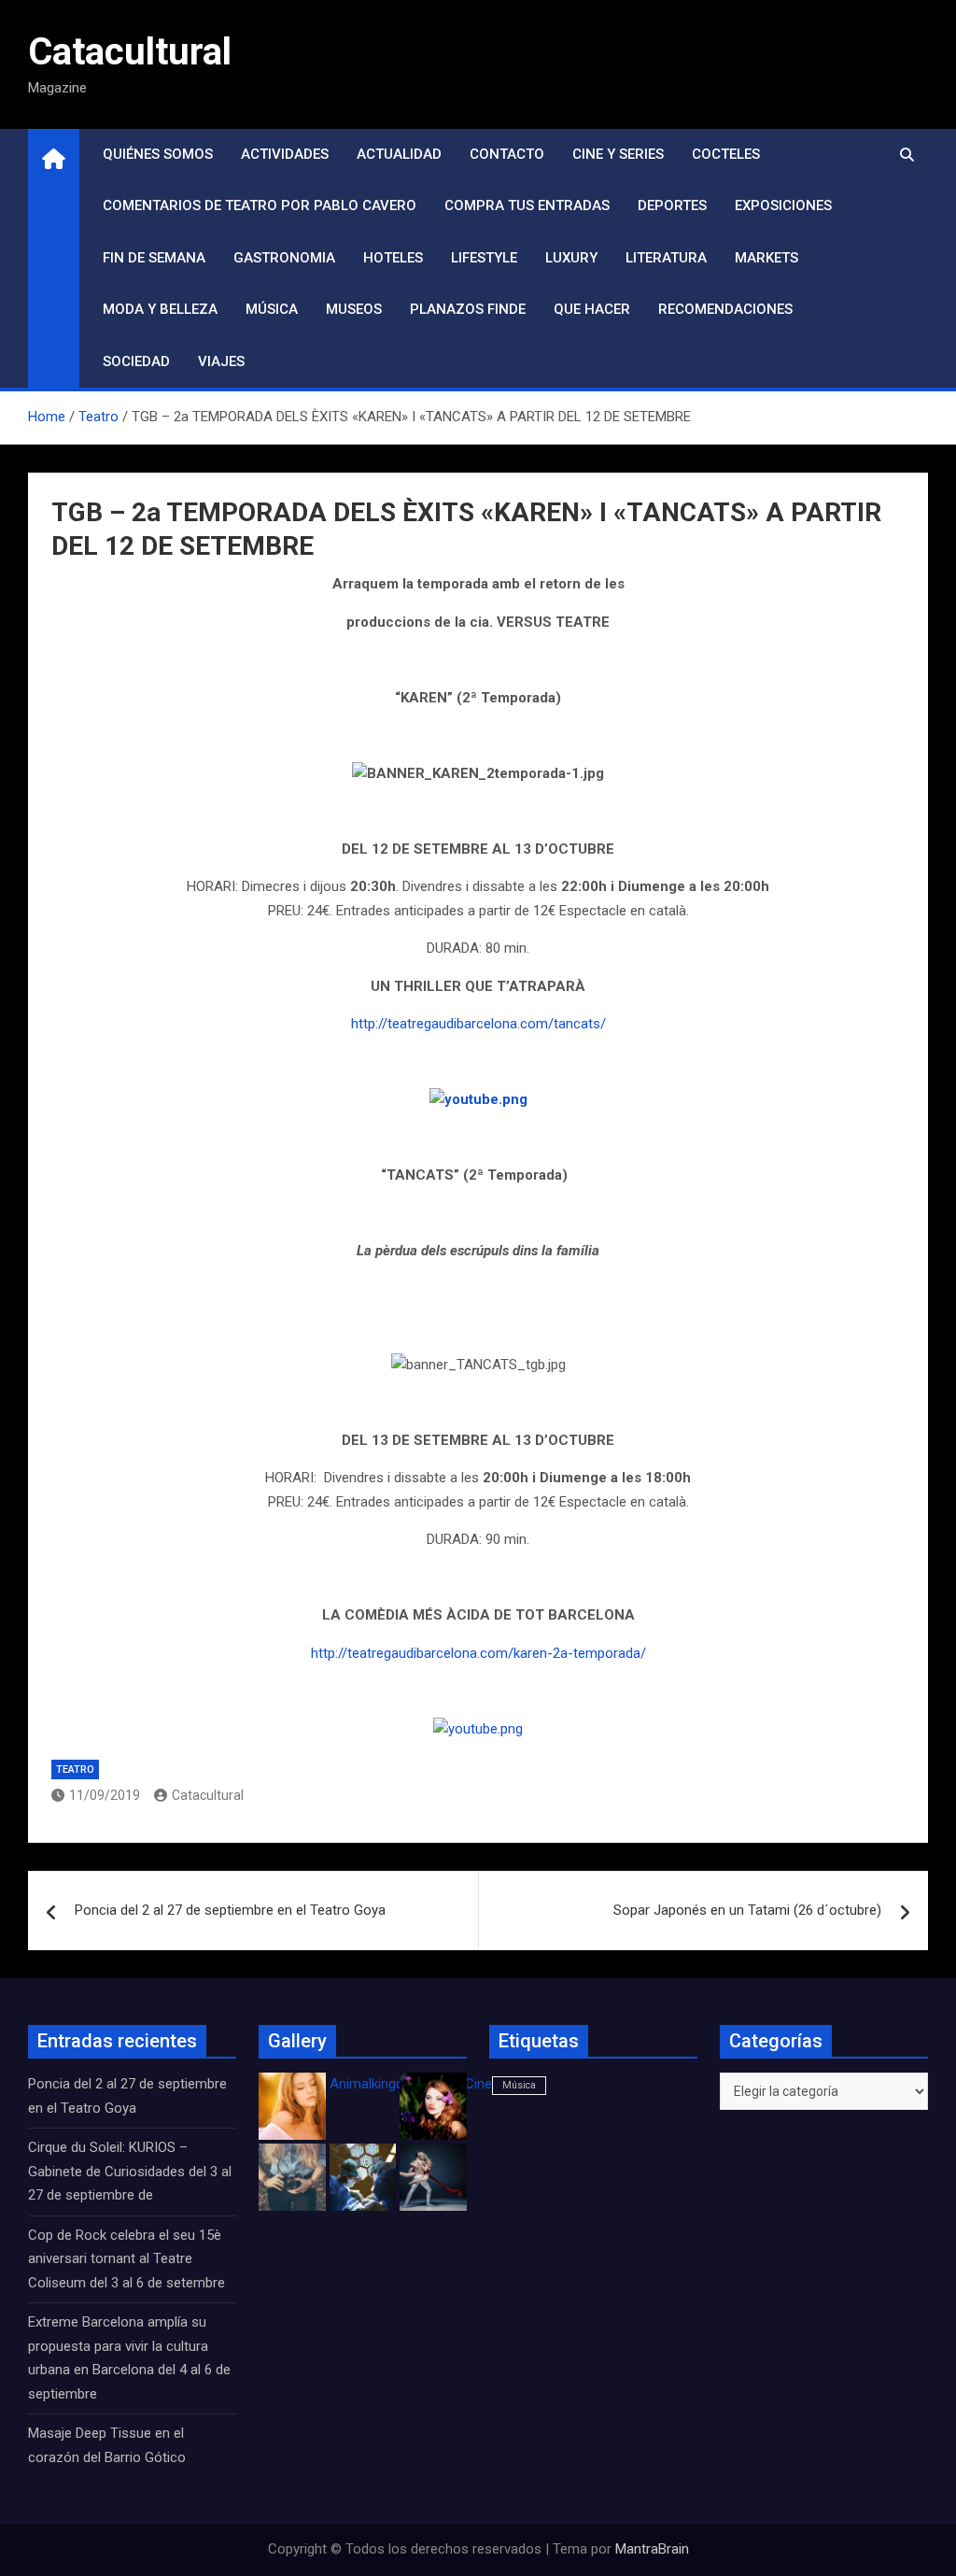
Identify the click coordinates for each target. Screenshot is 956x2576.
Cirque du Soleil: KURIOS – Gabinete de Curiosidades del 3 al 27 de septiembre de (130, 2171)
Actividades (285, 154)
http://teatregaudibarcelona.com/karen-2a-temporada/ (478, 1653)
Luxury (571, 258)
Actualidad (399, 154)
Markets (766, 258)
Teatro (75, 1769)
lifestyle (484, 258)
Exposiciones (783, 205)
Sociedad (136, 361)
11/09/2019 (105, 1795)
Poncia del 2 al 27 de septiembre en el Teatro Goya (230, 1910)
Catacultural (130, 52)
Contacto (507, 154)
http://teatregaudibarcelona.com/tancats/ (478, 1024)
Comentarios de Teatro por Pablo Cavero (260, 205)
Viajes (221, 361)
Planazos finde (468, 309)
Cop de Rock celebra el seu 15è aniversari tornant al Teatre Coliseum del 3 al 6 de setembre (127, 2259)
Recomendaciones (725, 309)
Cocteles (726, 154)
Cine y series (618, 154)
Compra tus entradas (527, 205)
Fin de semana (154, 258)
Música (272, 309)
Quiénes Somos (158, 154)
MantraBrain (652, 2549)
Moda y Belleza (160, 309)
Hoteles (393, 258)
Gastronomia (284, 258)
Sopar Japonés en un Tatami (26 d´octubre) (747, 1910)
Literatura (666, 258)
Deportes (672, 205)
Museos (354, 309)
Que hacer (592, 309)
